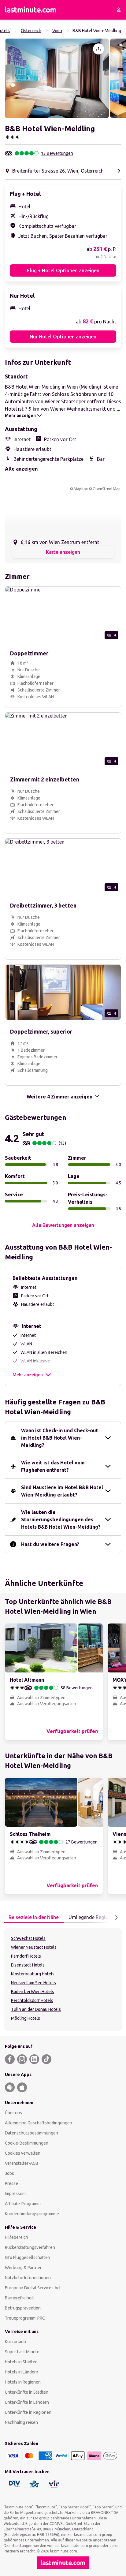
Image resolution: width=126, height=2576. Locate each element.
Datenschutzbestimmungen (31, 2133)
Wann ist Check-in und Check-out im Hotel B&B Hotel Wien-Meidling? (60, 1438)
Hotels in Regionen (23, 2382)
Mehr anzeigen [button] (28, 1375)
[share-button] (98, 49)
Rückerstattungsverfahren (30, 2247)
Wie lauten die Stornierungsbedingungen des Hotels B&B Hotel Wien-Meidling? (61, 1519)
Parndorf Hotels (26, 1956)
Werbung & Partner (23, 2268)
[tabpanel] (63, 1979)
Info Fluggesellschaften (28, 2257)
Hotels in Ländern (22, 2372)
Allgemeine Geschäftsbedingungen (39, 2123)
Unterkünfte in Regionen (28, 2412)
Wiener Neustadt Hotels (34, 1947)
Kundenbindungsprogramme (32, 2214)
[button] (57, 78)
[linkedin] (34, 2059)
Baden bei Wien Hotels (33, 1992)
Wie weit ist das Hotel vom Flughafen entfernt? (53, 1466)
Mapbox (81, 489)
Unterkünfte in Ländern (27, 2402)
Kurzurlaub (15, 2342)
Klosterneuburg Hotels (33, 1974)
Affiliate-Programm (23, 2204)
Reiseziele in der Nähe (34, 1917)
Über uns (13, 2113)
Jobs (9, 2173)
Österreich (31, 31)
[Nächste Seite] (116, 1918)
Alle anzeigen (21, 469)
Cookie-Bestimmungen (27, 2143)
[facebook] (10, 2059)
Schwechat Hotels (28, 1938)
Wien (57, 31)
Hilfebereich (17, 2237)
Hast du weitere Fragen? (50, 1544)
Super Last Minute (22, 2352)
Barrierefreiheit (19, 2298)
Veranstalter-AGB (22, 2163)
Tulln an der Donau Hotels (36, 2009)
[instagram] (22, 2059)
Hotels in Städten (21, 2362)
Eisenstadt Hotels (28, 1965)
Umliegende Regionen (92, 1917)
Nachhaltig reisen (21, 2422)
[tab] (34, 1918)
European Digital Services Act (33, 2288)
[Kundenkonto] (119, 10)
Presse (11, 2183)
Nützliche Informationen (28, 2278)
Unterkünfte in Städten (27, 2392)
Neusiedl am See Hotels (33, 1983)
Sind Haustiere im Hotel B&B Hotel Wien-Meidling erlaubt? (62, 1491)
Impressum (15, 2194)
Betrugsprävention (23, 2308)
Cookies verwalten (23, 2153)
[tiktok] (46, 2059)
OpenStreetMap (107, 489)
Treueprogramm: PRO (25, 2318)
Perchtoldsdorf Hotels (32, 2000)
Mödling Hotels (26, 2018)
